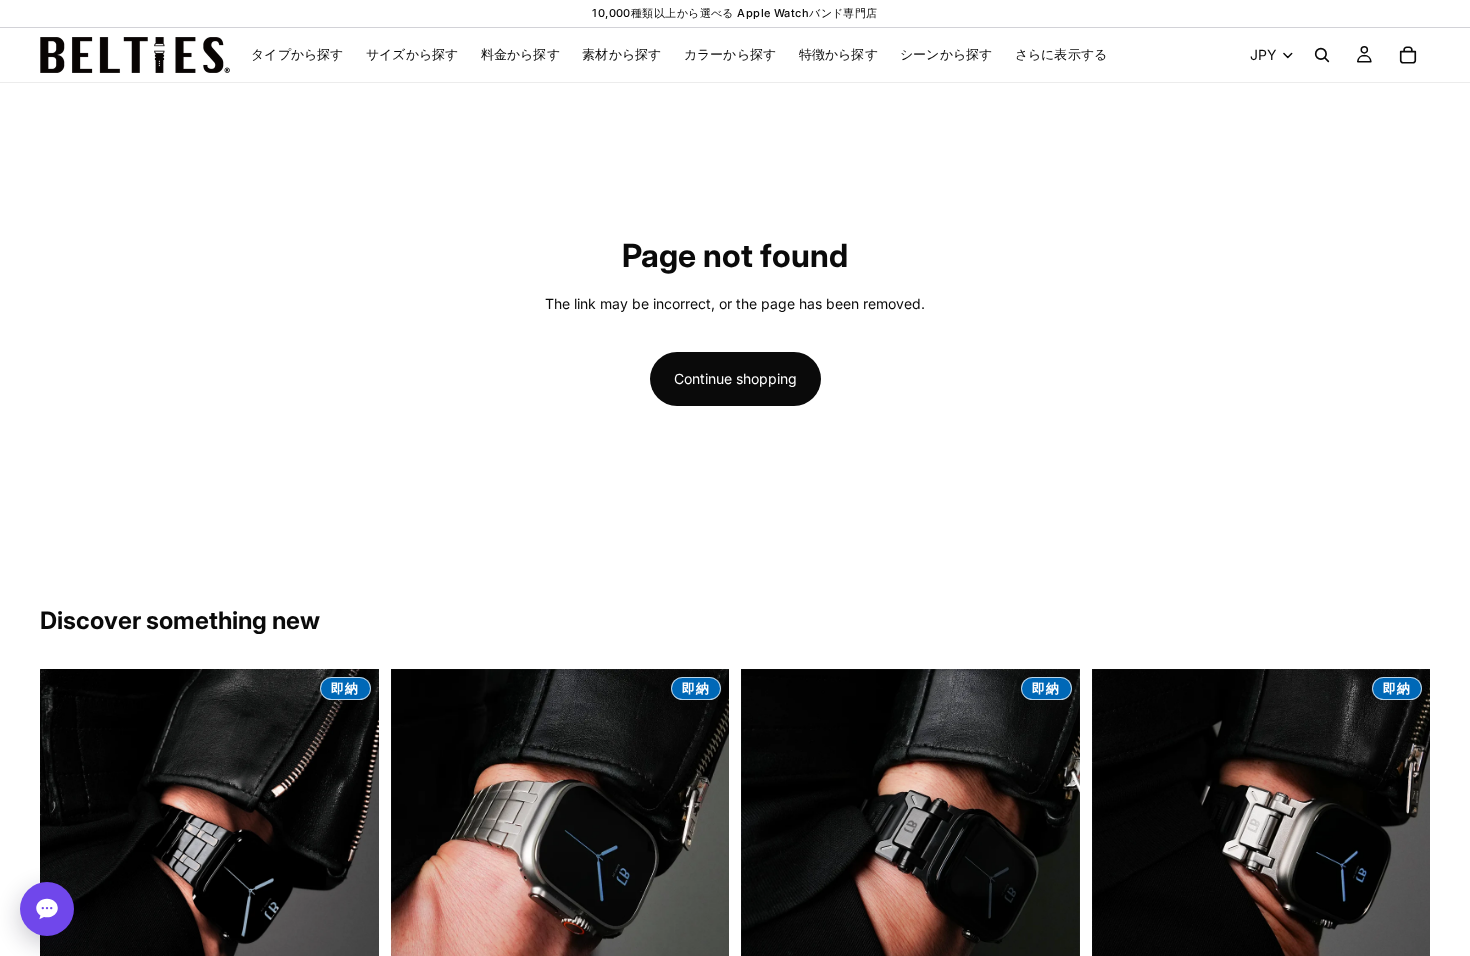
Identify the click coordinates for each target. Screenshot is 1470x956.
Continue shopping (735, 378)
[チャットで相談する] (47, 909)
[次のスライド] (349, 839)
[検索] (1322, 55)
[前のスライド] (70, 839)
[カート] (1408, 55)
